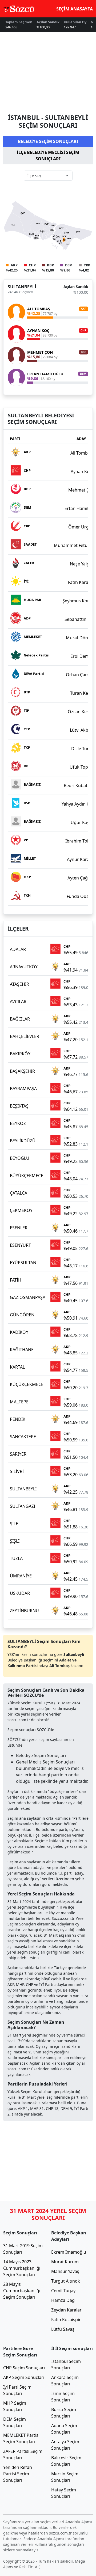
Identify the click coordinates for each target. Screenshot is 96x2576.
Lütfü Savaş (63, 2329)
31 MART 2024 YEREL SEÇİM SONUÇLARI (48, 2214)
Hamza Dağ (63, 2300)
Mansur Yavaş (65, 2271)
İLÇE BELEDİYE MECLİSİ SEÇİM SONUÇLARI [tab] (48, 156)
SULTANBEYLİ (22, 287)
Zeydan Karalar (66, 2310)
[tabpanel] (48, 283)
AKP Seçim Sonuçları (24, 2377)
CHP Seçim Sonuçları (24, 2368)
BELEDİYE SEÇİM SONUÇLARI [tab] (48, 141)
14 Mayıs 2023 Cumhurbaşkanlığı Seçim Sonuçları (22, 2268)
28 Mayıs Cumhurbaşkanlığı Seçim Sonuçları (22, 2291)
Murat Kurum (65, 2262)
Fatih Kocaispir (66, 2320)
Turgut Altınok (66, 2281)
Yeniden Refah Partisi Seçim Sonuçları (18, 2474)
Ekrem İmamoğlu (69, 2252)
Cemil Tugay (63, 2291)
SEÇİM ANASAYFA (75, 9)
